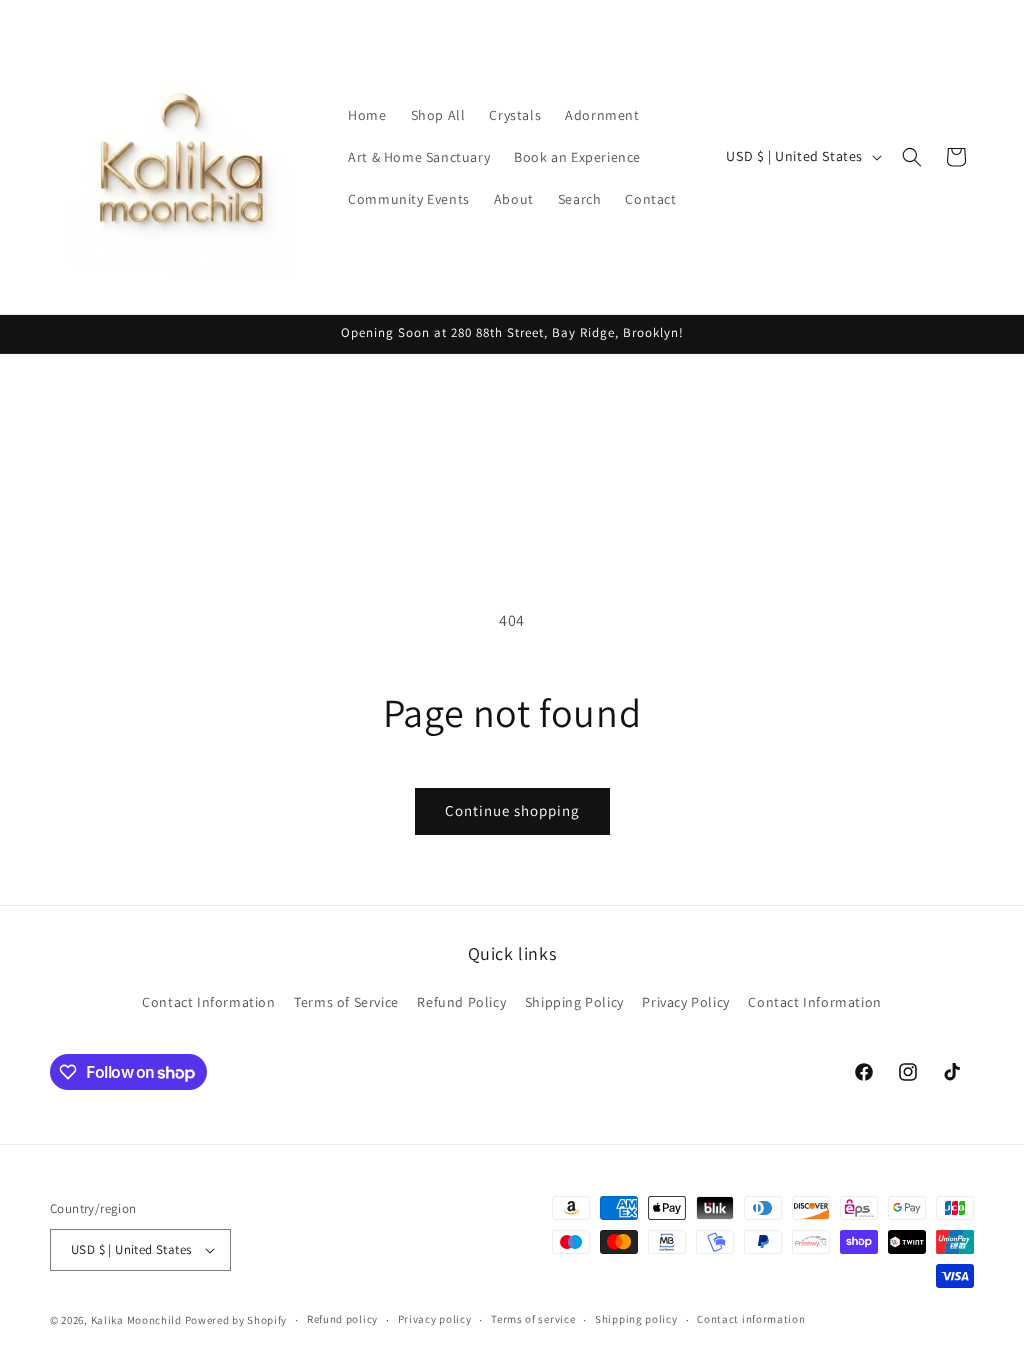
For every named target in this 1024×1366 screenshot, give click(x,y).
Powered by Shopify (236, 1320)
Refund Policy (461, 1002)
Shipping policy (636, 1319)
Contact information (751, 1319)
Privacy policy (435, 1319)
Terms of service (533, 1319)
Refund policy (342, 1319)
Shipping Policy (574, 1002)
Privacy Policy (685, 1002)
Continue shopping (512, 810)
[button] (912, 157)
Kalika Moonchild (136, 1320)
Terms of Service (346, 1002)
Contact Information (208, 1002)
